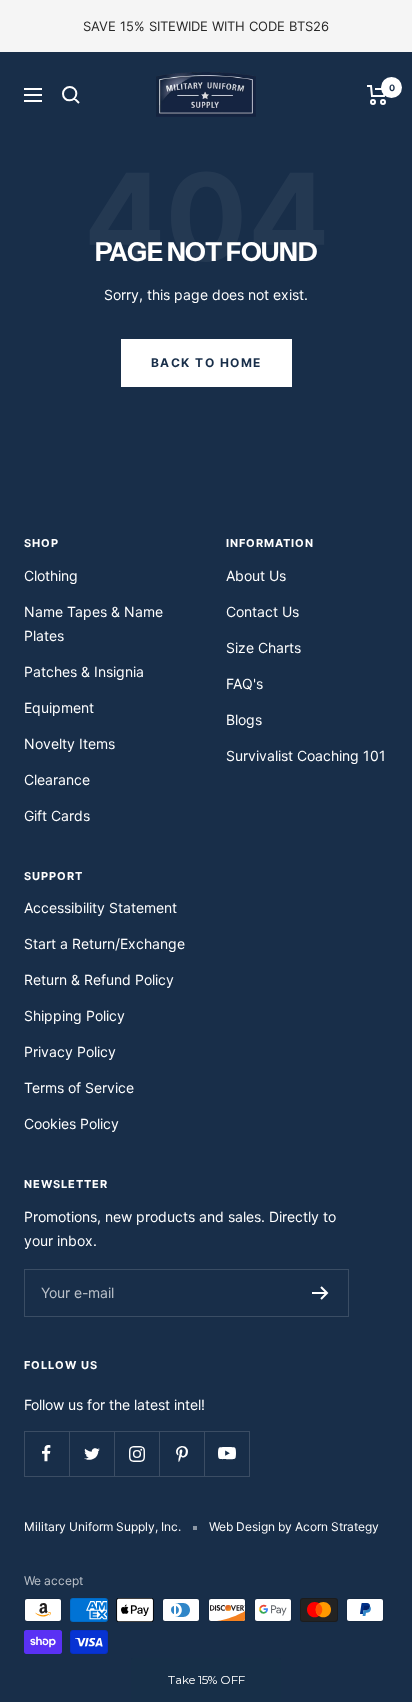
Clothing (51, 575)
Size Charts (263, 647)
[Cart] (377, 95)
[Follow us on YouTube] (226, 1453)
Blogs (244, 719)
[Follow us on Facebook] (46, 1453)
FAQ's (244, 683)
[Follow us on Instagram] (136, 1453)
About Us (256, 575)
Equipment (59, 707)
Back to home (206, 362)
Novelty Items (69, 743)
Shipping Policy (74, 1015)
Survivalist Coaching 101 (306, 755)
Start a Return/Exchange (104, 943)
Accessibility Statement (100, 907)
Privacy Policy (70, 1051)
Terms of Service (79, 1087)
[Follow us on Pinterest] (181, 1453)
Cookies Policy (71, 1123)
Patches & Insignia (84, 671)
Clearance (57, 779)
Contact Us (262, 611)
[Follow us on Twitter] (91, 1453)
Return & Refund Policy (99, 979)
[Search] (71, 95)
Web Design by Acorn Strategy (294, 1526)
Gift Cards (57, 815)
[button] (206, 1680)
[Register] (320, 1293)
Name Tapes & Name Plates (93, 623)
